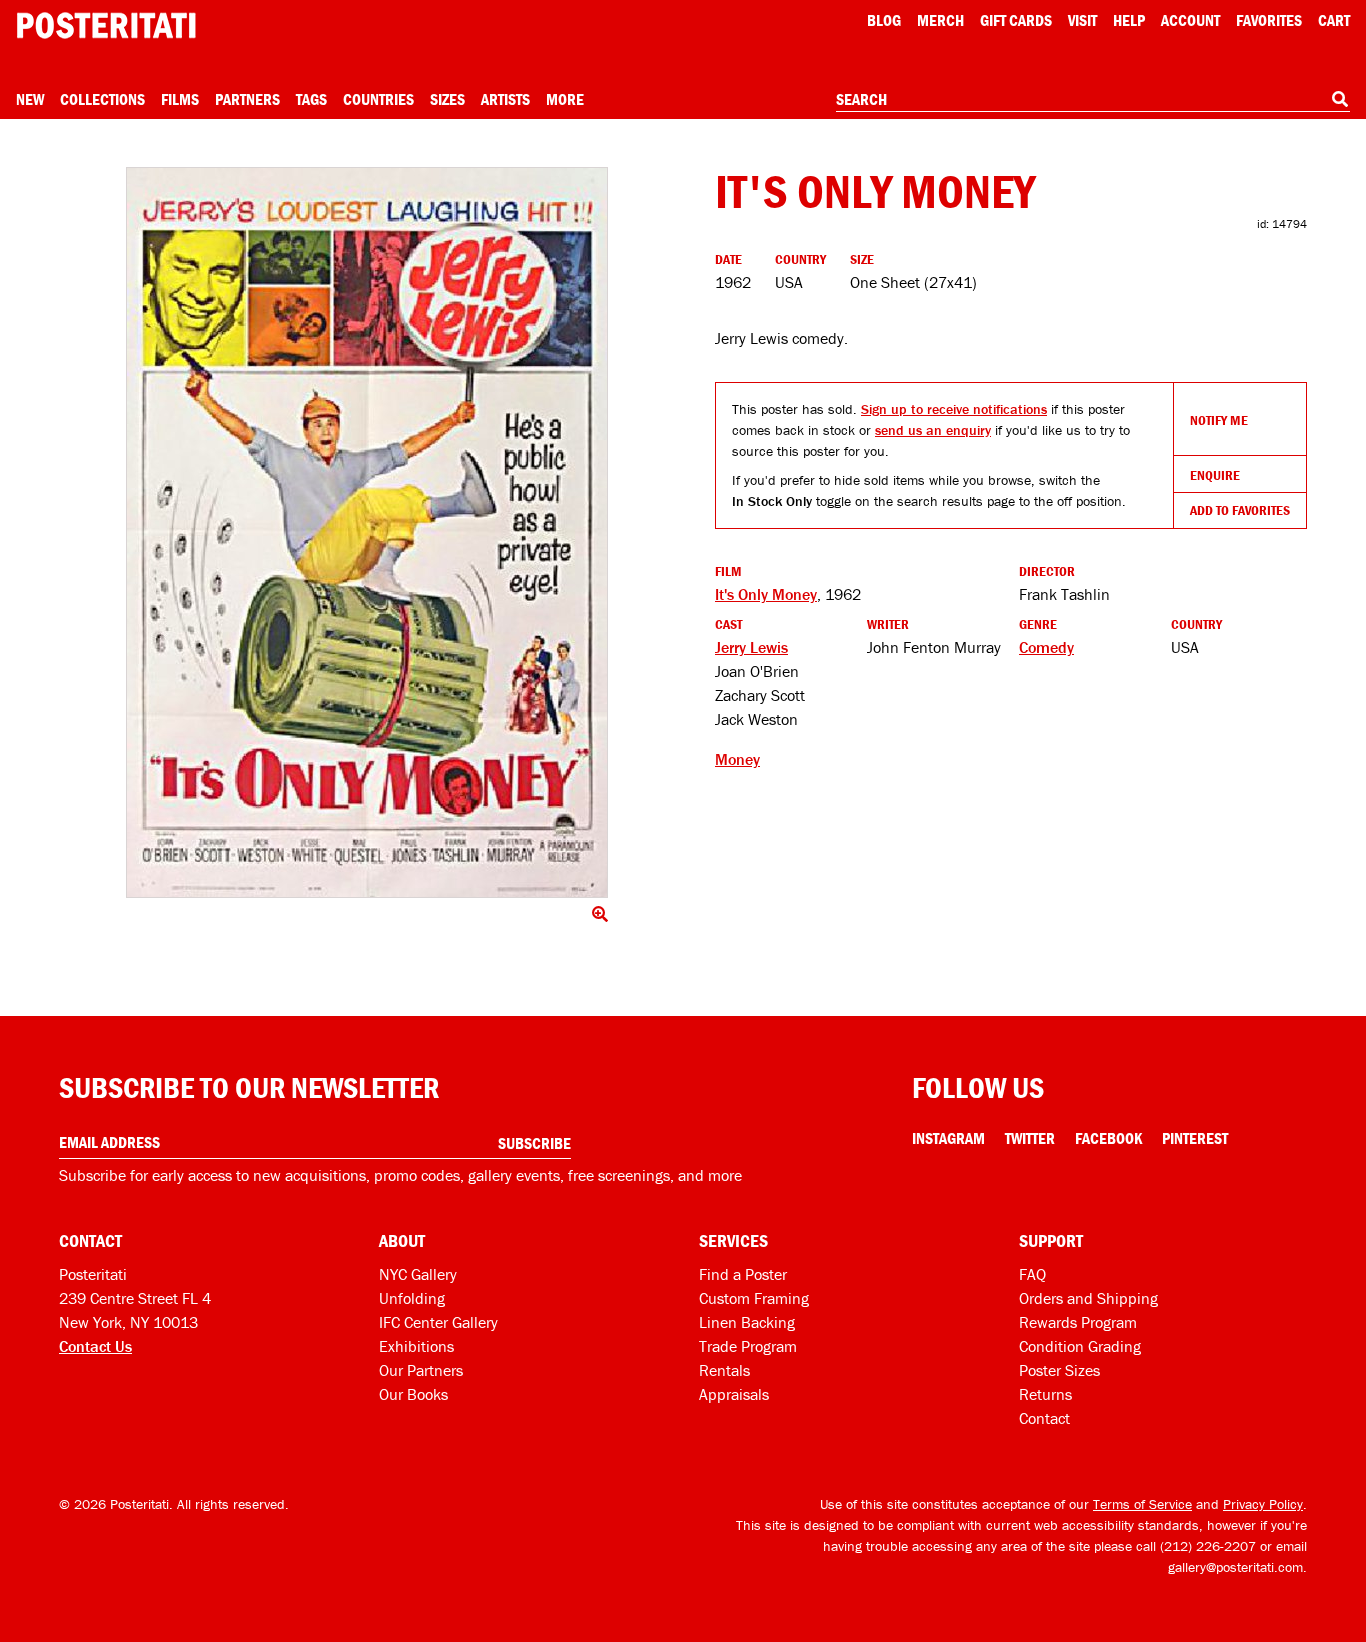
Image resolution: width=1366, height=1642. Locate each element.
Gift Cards (1016, 20)
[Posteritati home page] (106, 25)
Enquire (1215, 475)
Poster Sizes (1059, 1370)
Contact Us (95, 1346)
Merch (940, 20)
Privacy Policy (1263, 1504)
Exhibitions (416, 1346)
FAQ (1032, 1274)
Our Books (413, 1394)
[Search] (1340, 99)
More (565, 99)
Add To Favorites (1240, 510)
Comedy (1046, 647)
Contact (1044, 1418)
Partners (247, 99)
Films (180, 99)
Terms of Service (1142, 1504)
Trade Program (748, 1346)
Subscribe (534, 1143)
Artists (505, 99)
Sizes (447, 99)
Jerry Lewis (751, 647)
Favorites (1269, 20)
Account (1190, 20)
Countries (378, 99)
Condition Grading (1080, 1346)
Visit (1082, 20)
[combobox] (1093, 100)
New (30, 99)
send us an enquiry (933, 430)
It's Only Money (766, 594)
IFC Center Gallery (438, 1322)
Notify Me (1219, 420)
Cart (1334, 20)
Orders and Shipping (1088, 1298)
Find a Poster (743, 1274)
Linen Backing (747, 1322)
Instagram (948, 1138)
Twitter (1030, 1138)
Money (737, 759)
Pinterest (1195, 1138)
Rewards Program (1078, 1322)
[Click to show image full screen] (367, 532)
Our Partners (421, 1370)
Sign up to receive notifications (954, 409)
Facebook (1108, 1138)
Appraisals (734, 1394)
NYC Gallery (418, 1274)
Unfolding (412, 1298)
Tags (311, 99)
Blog (884, 20)
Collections (102, 99)
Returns (1045, 1394)
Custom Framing (754, 1298)
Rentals (724, 1370)
